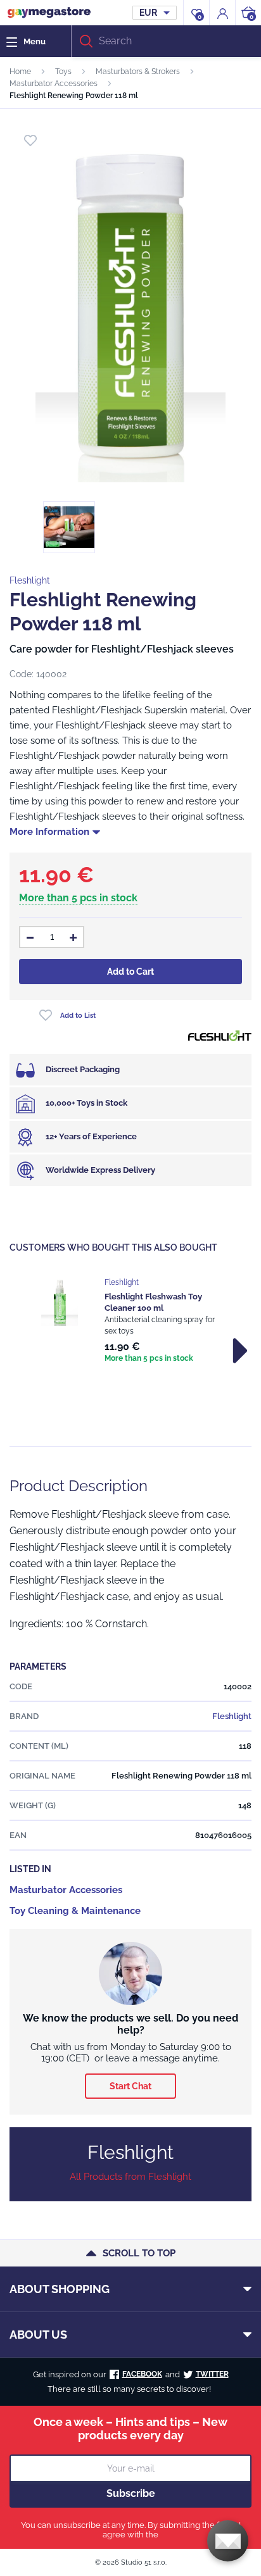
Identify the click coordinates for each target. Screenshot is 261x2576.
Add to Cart (130, 972)
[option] (130, 1322)
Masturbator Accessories (54, 84)
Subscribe (131, 2493)
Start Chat (130, 2086)
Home (20, 72)
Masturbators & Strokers (138, 72)
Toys (63, 72)
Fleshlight (30, 580)
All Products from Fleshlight (130, 2177)
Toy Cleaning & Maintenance (75, 1911)
